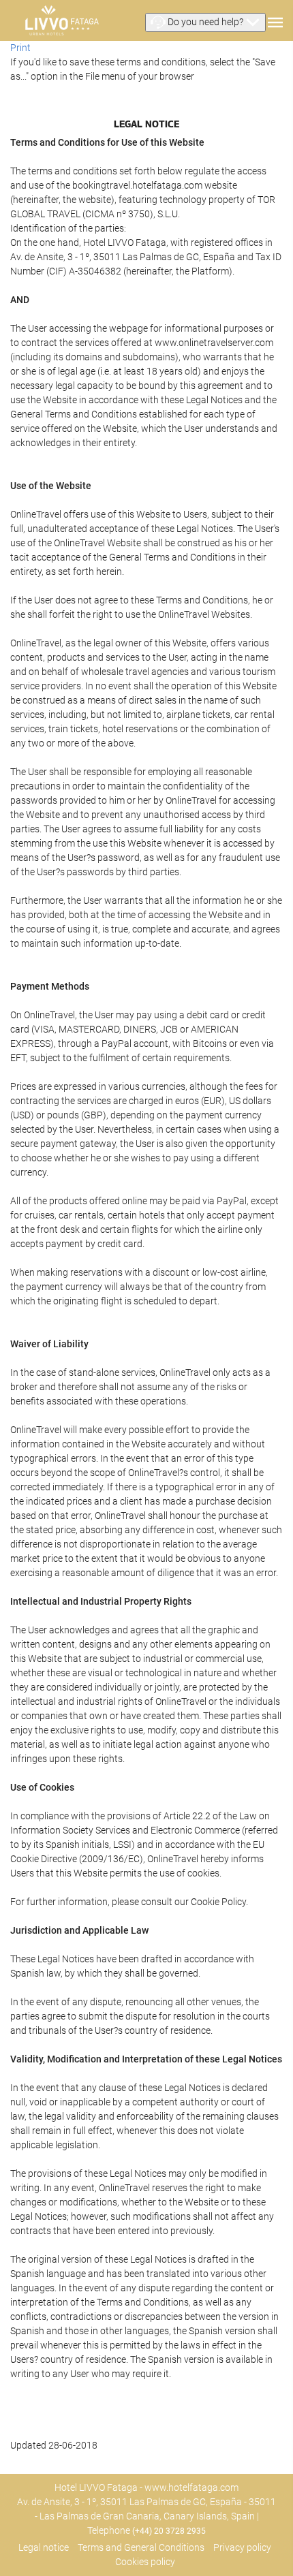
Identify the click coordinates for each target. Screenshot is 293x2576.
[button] (205, 22)
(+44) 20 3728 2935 (169, 2531)
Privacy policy (242, 2547)
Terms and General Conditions (141, 2547)
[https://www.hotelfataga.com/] (61, 20)
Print (20, 48)
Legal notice (44, 2547)
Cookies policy (145, 2562)
